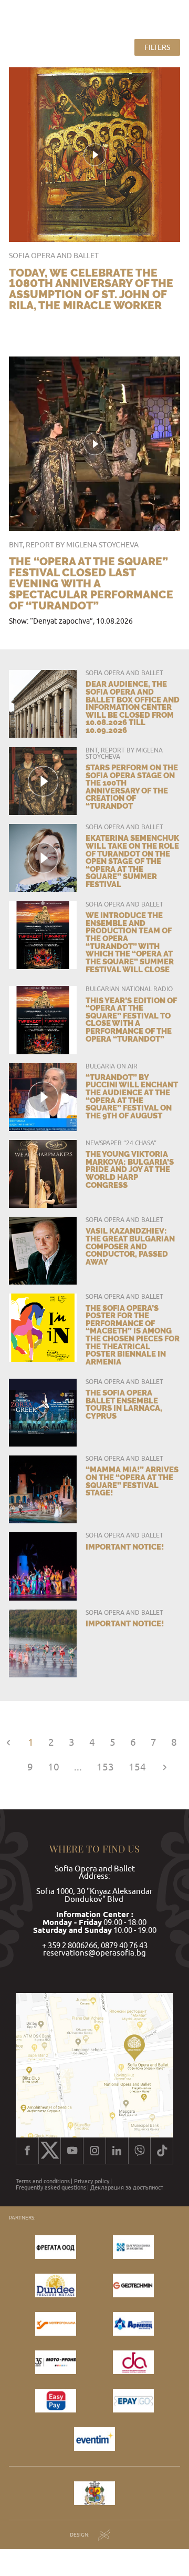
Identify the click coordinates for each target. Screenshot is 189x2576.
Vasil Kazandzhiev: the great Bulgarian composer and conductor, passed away (130, 1246)
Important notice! (125, 1547)
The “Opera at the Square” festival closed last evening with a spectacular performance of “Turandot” (91, 583)
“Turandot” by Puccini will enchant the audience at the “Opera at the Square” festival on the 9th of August (132, 1096)
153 (105, 1768)
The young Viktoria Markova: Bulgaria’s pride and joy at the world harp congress (130, 1169)
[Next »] (165, 1768)
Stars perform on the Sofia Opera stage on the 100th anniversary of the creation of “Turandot (132, 787)
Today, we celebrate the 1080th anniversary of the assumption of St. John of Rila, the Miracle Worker (91, 289)
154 (137, 1768)
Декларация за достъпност (127, 2188)
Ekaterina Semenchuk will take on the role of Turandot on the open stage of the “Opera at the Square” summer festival (132, 861)
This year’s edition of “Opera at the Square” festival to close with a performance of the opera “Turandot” (131, 1020)
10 (54, 1768)
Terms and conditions (43, 2181)
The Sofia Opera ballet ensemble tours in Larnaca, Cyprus (124, 1404)
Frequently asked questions (51, 2188)
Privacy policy (92, 2181)
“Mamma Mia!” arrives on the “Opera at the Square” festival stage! (132, 1481)
